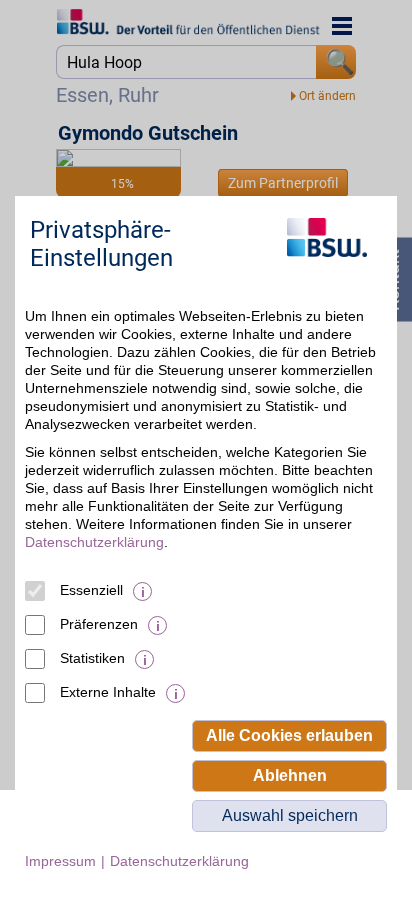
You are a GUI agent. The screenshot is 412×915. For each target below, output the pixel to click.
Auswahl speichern (290, 815)
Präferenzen (99, 624)
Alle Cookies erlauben (289, 735)
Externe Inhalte (108, 692)
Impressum (60, 861)
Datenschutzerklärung (94, 542)
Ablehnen (290, 775)
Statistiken (92, 658)
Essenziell (91, 590)
